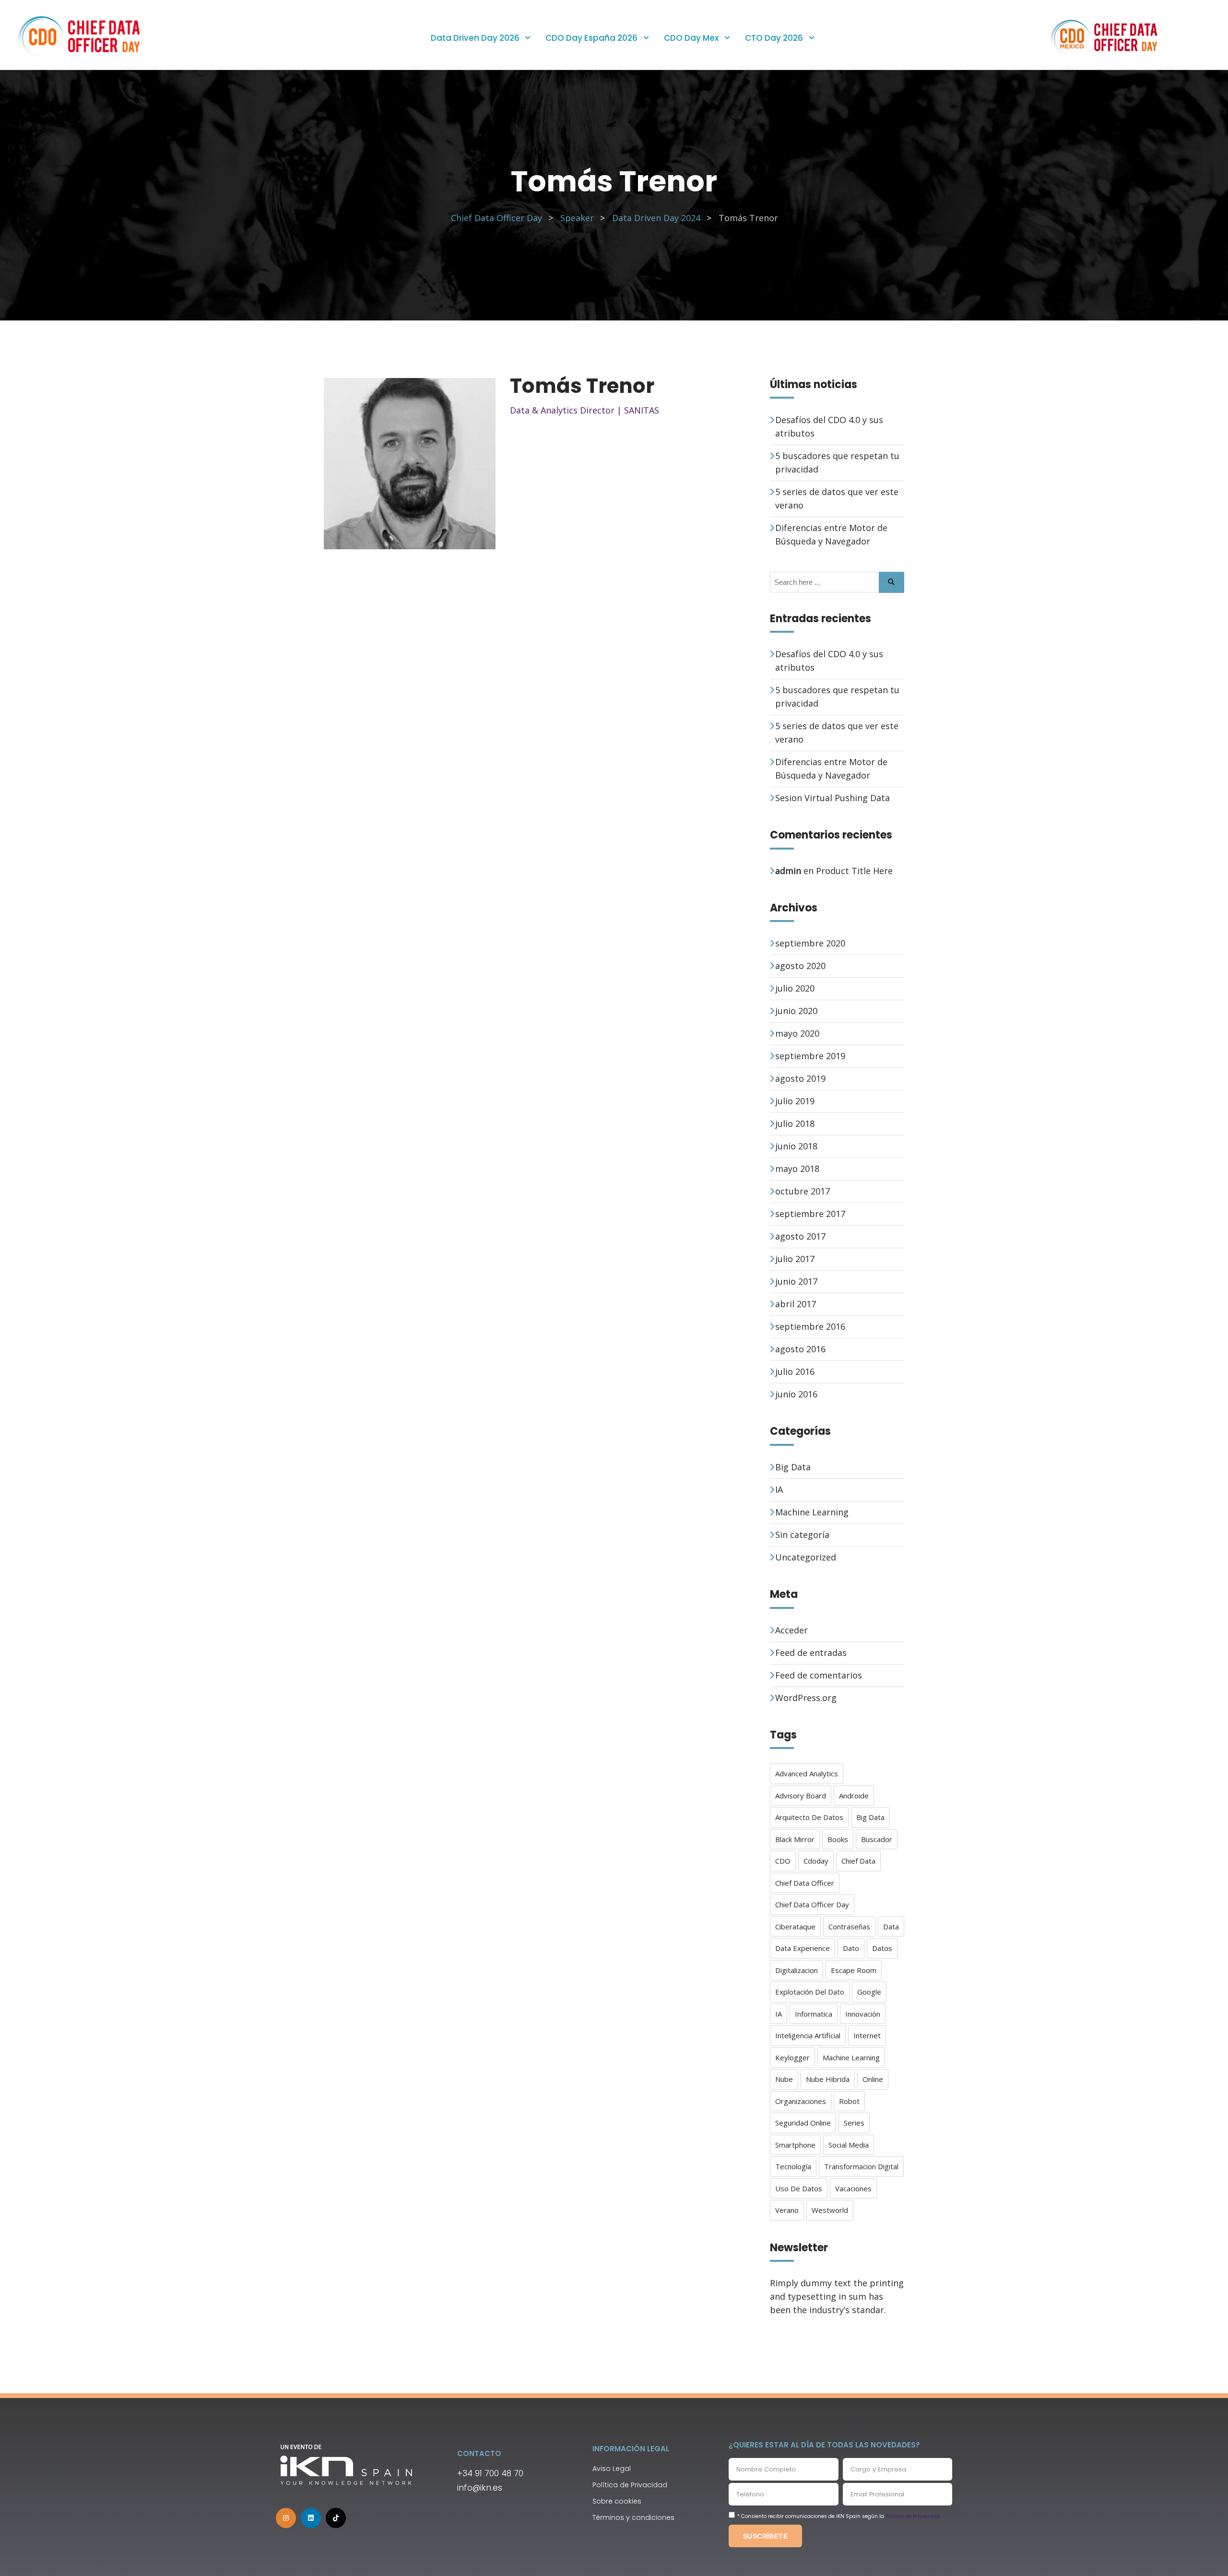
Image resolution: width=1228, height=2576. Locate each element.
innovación (863, 2014)
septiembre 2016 (810, 1326)
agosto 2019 (800, 1078)
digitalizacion (797, 1970)
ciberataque (795, 1926)
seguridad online (803, 2123)
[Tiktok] (336, 2518)
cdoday (816, 1861)
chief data (858, 1861)
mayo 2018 (797, 1169)
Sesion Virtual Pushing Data (832, 798)
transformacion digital (861, 2166)
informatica (814, 2014)
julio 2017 (795, 1259)
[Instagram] (286, 2518)
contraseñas (849, 1926)
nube (784, 2079)
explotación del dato (810, 1992)
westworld (830, 2210)
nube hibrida (828, 2079)
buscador (877, 1839)
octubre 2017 (803, 1191)
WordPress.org (806, 1698)
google (869, 1992)
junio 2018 (796, 1146)
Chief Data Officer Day (812, 1904)
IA (779, 1489)
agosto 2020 (800, 966)
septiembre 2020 (810, 943)
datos (882, 1948)
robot (849, 2101)
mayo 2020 (797, 1033)
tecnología (793, 2166)
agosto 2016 (800, 1349)
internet (867, 2035)
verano (787, 2210)
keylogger (792, 2057)
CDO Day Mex (691, 38)
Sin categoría (802, 1535)
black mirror (795, 1839)
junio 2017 (796, 1281)
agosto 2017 (800, 1236)
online (873, 2079)
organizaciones (801, 2101)
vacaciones (853, 2188)
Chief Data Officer (805, 1883)
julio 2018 (795, 1123)
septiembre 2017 (810, 1214)
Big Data (793, 1467)
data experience (803, 1948)
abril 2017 (796, 1304)
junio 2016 (796, 1394)
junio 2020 (796, 1011)
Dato (851, 1948)
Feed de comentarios (819, 1675)
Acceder (791, 1630)
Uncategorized (806, 1557)
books (838, 1839)
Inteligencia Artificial (808, 2035)
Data (891, 1926)
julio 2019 (795, 1101)
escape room (854, 1970)
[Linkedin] (311, 2518)
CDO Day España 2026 (591, 38)
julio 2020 (795, 988)
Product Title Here (854, 871)
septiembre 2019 (810, 1056)
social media (849, 2145)
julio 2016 (795, 1371)
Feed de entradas (811, 1653)
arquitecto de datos (809, 1817)
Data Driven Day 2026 (475, 38)
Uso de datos (799, 2188)
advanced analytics (807, 1773)
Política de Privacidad (913, 2516)
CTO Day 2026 (774, 38)
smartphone (795, 2145)
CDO (783, 1861)
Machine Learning (812, 1512)
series (854, 2123)
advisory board (801, 1796)
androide (854, 1796)
